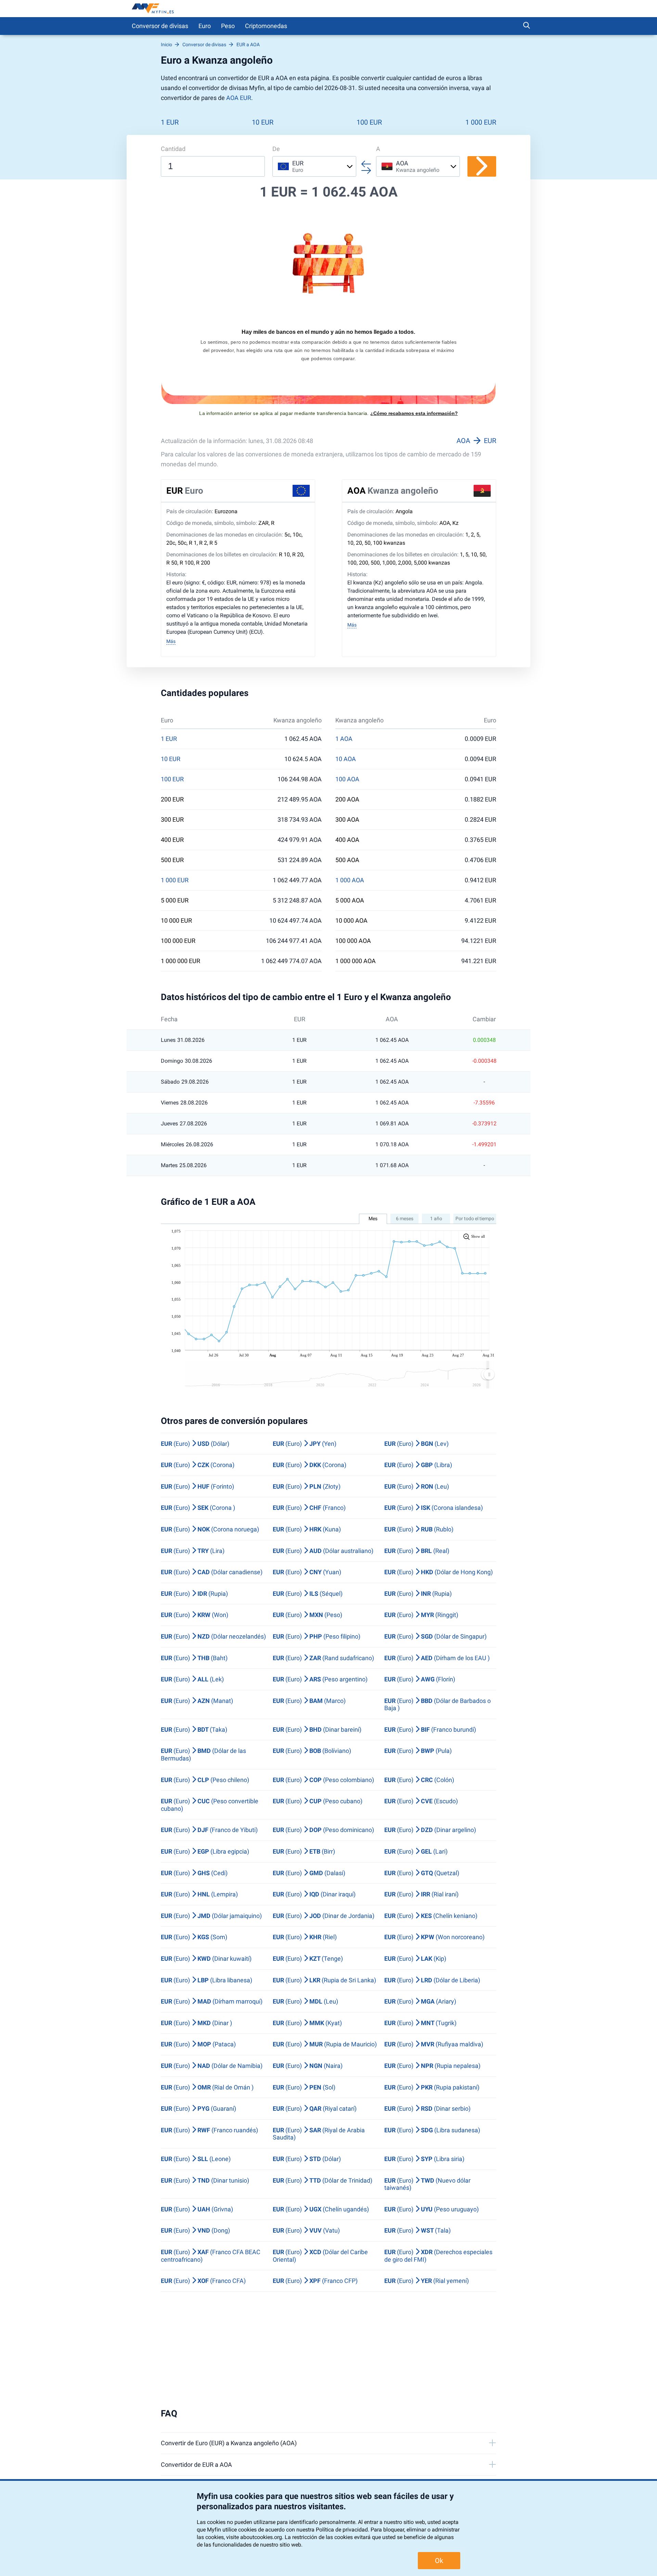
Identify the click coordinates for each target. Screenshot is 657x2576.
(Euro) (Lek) (192, 1679)
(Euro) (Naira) (308, 2066)
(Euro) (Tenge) (308, 1959)
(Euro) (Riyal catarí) (315, 2108)
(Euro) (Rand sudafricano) (323, 1658)
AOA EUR (239, 98)
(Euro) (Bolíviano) (312, 1751)
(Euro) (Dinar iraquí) (314, 1894)
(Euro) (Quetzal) (422, 1873)
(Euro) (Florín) (420, 1679)
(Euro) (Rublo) (419, 1529)
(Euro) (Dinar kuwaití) (206, 1959)
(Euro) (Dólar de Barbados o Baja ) (437, 1704)
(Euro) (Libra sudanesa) (432, 2130)
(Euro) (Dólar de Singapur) (435, 1636)
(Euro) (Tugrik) (420, 2023)
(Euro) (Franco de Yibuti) (209, 1830)
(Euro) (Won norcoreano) (434, 1937)
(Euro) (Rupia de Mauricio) (325, 2044)
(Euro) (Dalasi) (309, 1873)
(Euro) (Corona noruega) (210, 1529)
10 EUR (263, 122)
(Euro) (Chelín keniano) (431, 1916)
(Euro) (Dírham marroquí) (212, 2001)
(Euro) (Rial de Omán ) (207, 2087)
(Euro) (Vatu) (306, 2230)
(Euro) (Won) (195, 1615)
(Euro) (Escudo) (421, 1801)
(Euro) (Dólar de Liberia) (432, 1980)
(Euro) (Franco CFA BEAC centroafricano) (211, 2256)
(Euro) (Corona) (198, 1465)
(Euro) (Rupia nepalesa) (432, 2066)
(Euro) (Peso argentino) (320, 1679)
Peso (228, 26)
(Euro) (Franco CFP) (315, 2281)
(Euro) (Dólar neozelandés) (213, 1636)
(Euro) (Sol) (304, 2087)
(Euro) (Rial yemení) (427, 2281)
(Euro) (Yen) (305, 1444)
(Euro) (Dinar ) (196, 2023)
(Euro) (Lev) (416, 1444)
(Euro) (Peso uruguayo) (431, 2209)
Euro (205, 26)
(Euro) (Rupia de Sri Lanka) (324, 1980)
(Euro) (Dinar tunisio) (205, 2180)
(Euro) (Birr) (304, 1851)
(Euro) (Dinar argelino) (430, 1830)
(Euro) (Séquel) (308, 1594)
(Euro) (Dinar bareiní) (317, 1729)
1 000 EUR (481, 122)
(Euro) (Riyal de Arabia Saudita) (319, 2134)
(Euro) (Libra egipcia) (205, 1851)
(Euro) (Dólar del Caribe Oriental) (320, 2256)
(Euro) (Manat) (197, 1701)
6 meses (405, 1218)
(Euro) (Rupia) (194, 1594)
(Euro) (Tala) (417, 2230)
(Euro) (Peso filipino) (317, 1636)
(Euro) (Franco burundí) (430, 1729)
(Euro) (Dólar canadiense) (212, 1572)
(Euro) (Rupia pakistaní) (432, 2087)
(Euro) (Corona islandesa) (434, 1508)
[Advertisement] (328, 2350)
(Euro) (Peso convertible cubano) (210, 1805)
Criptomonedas (266, 26)
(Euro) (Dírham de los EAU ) (437, 1658)
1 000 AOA (350, 880)
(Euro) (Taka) (194, 1729)
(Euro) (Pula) (418, 1751)
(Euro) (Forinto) (197, 1486)
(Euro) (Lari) (416, 1851)
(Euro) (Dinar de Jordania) (324, 1916)
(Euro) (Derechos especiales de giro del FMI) (438, 2256)
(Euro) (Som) (194, 1937)
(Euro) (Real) (417, 1551)
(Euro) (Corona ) (198, 1508)
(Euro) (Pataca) (198, 2044)
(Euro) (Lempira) (199, 1894)
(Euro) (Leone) (196, 2159)
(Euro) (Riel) (305, 1937)
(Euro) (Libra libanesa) (207, 1980)
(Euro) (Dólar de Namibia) (212, 2066)
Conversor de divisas (160, 26)
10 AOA (346, 759)
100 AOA (347, 779)
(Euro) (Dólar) (195, 1444)
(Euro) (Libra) (418, 1465)
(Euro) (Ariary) (420, 2001)
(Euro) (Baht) (194, 1658)
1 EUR (170, 122)
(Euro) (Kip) (415, 1959)
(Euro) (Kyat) (307, 2023)
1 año (436, 1218)
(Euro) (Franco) (309, 1508)
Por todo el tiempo (475, 1218)
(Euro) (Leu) (417, 1486)
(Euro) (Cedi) (194, 1873)
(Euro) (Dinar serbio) (427, 2108)
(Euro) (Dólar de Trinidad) (323, 2180)
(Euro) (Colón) (419, 1780)
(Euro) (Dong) (195, 2230)
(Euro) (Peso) (307, 1615)
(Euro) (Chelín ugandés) (321, 2209)
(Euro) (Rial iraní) (421, 1894)
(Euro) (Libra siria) (424, 2159)
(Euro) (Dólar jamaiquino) (211, 1916)
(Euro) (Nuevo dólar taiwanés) (427, 2184)
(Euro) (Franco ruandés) (209, 2130)
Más (171, 641)
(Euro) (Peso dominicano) (323, 1830)
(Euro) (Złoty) (307, 1486)
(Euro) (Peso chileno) (205, 1780)
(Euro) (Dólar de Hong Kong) (439, 1572)
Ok (439, 2561)
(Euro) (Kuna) (307, 1529)
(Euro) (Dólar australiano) (323, 1551)
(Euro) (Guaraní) (198, 2108)
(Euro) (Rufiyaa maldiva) (434, 2044)
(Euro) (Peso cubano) (318, 1801)
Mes (373, 1218)
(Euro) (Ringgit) (421, 1615)
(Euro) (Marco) (309, 1701)
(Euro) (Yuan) (307, 1572)
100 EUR (369, 122)
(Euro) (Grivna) (197, 2209)
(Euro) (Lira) (193, 1551)
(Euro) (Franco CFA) (203, 2281)
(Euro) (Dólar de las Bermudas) (203, 1754)
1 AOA (344, 739)
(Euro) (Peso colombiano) (323, 1780)
